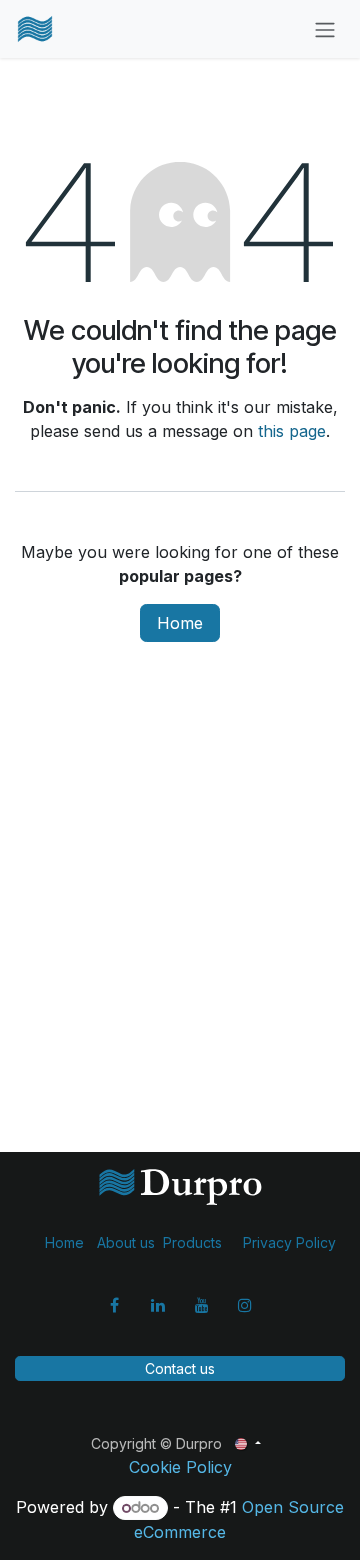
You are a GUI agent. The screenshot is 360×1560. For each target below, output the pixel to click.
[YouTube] (202, 1305)
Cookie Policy (180, 1467)
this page (292, 431)
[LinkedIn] (158, 1305)
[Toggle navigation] (325, 29)
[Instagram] (245, 1305)
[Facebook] (115, 1305)
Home (180, 623)
